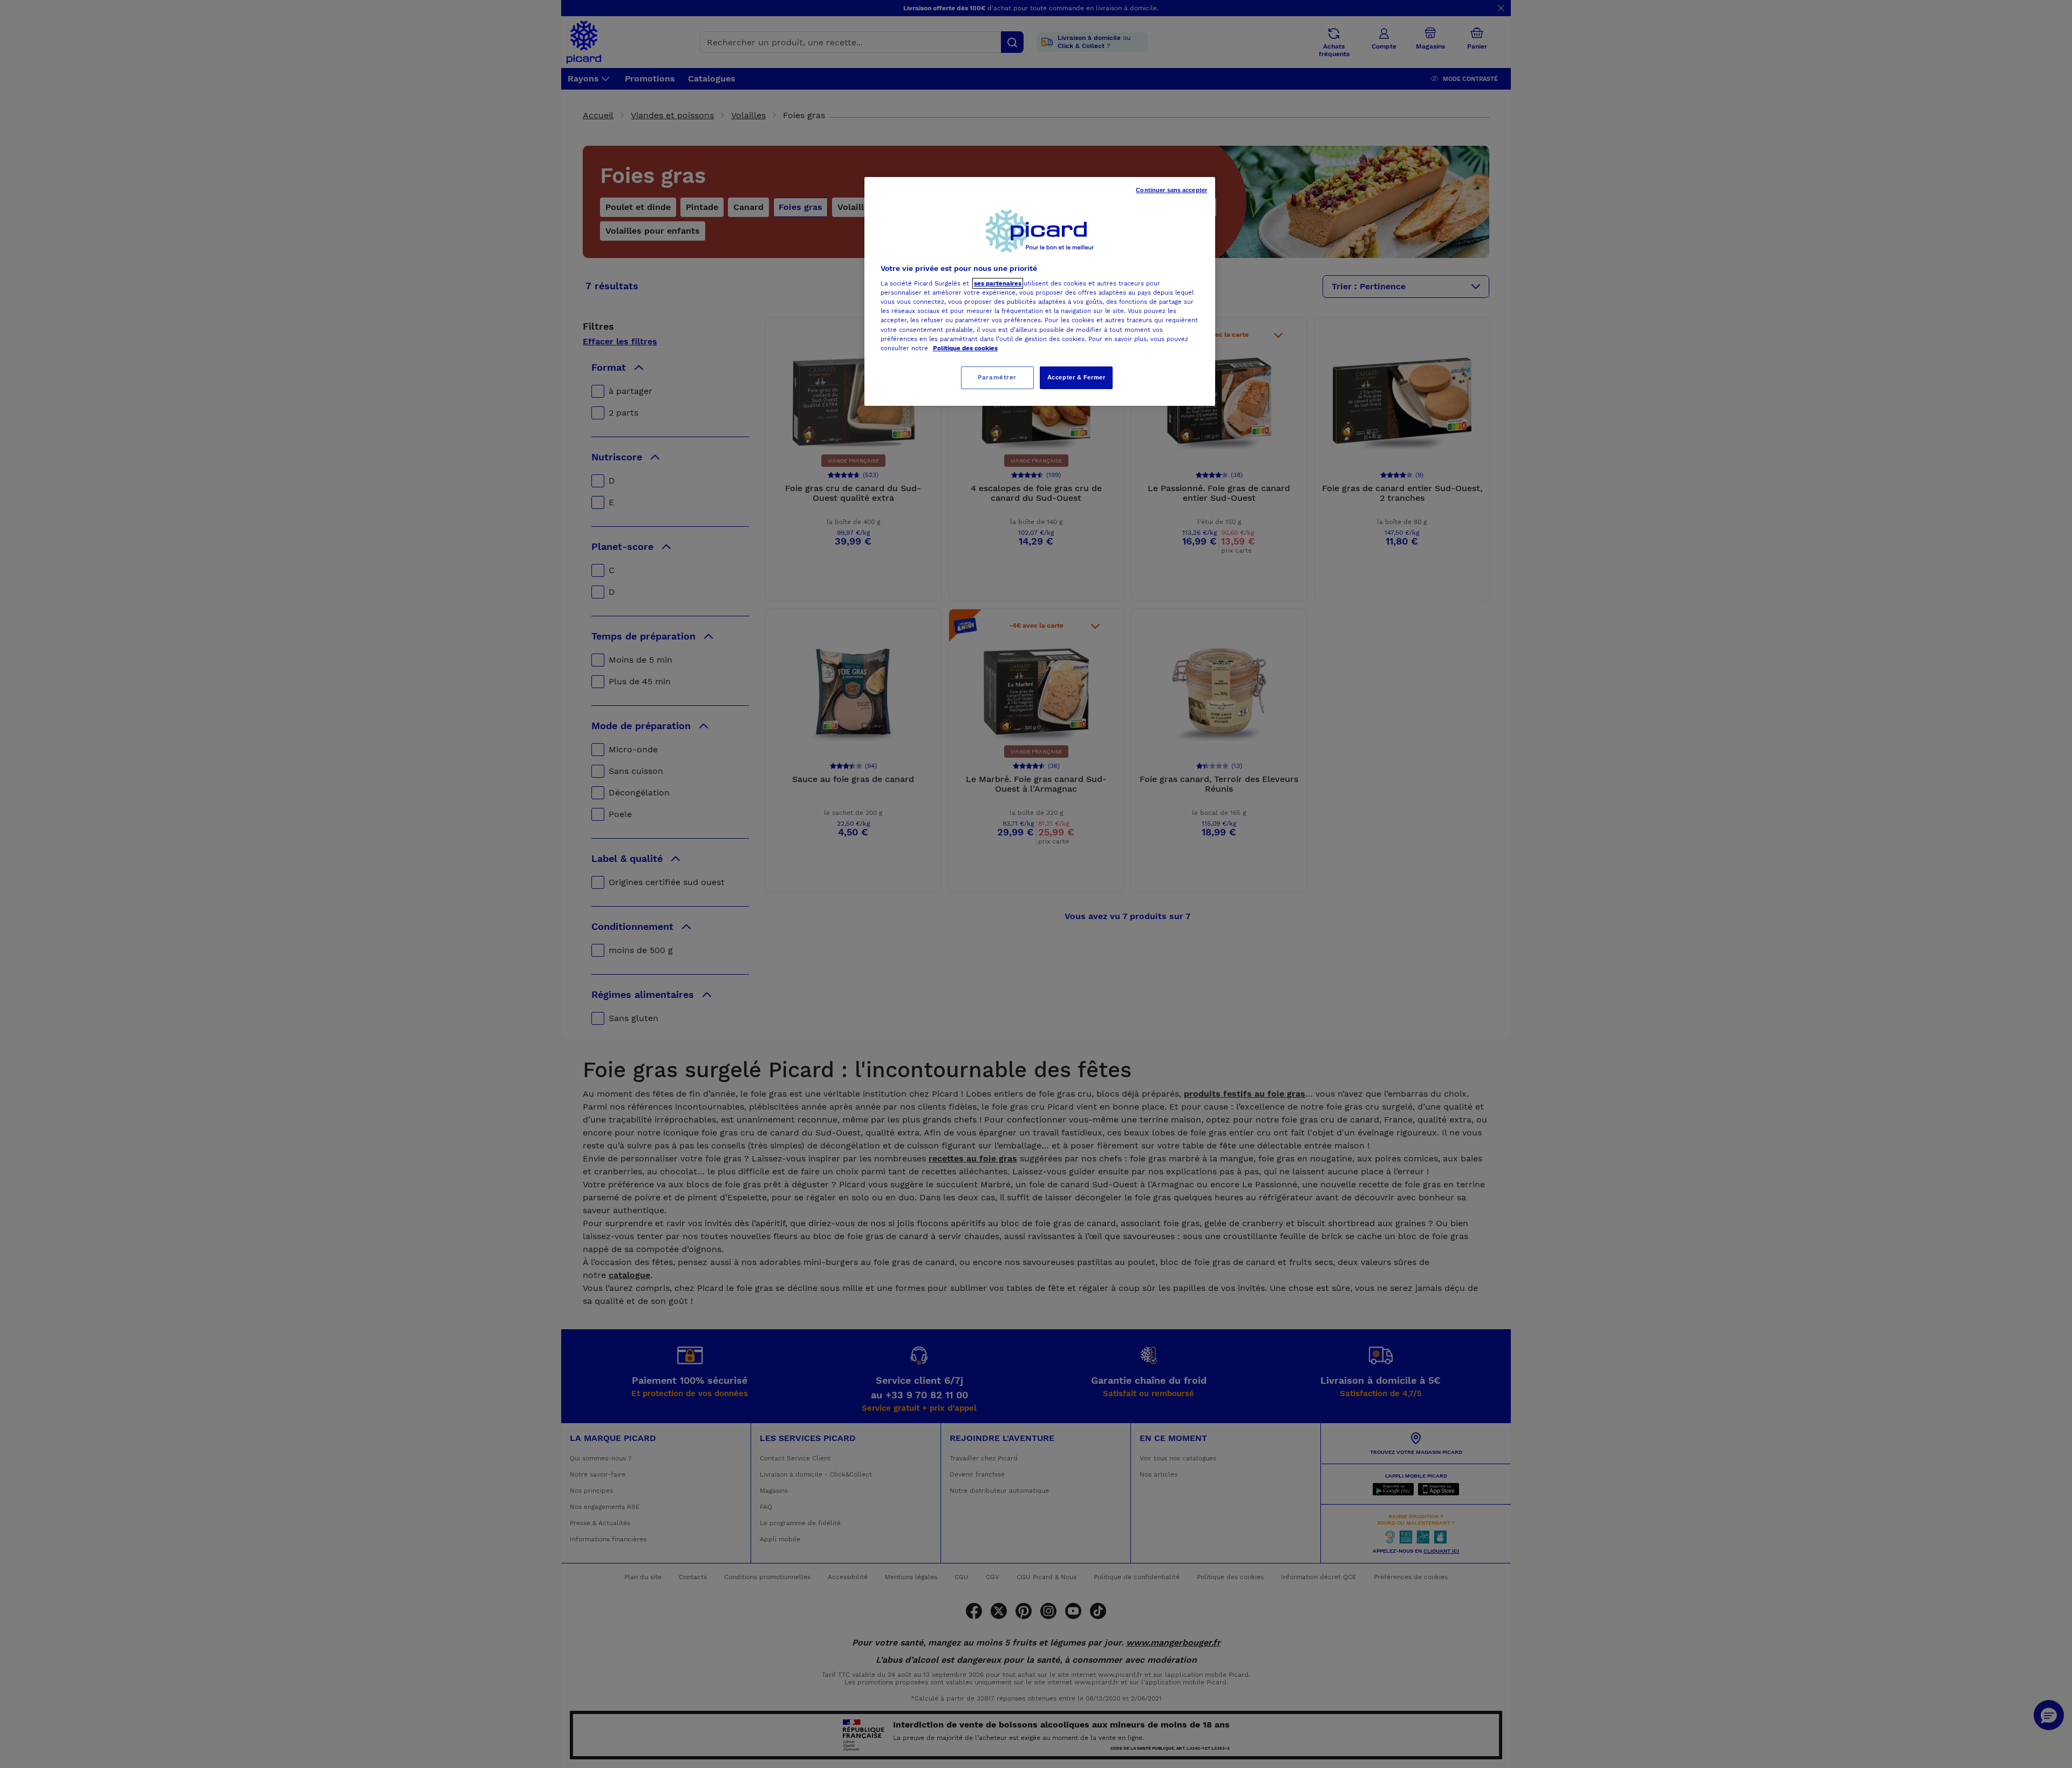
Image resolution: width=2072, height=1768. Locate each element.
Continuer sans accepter (1171, 190)
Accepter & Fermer (1076, 377)
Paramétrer (997, 377)
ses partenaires (998, 283)
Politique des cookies (965, 348)
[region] (1040, 291)
